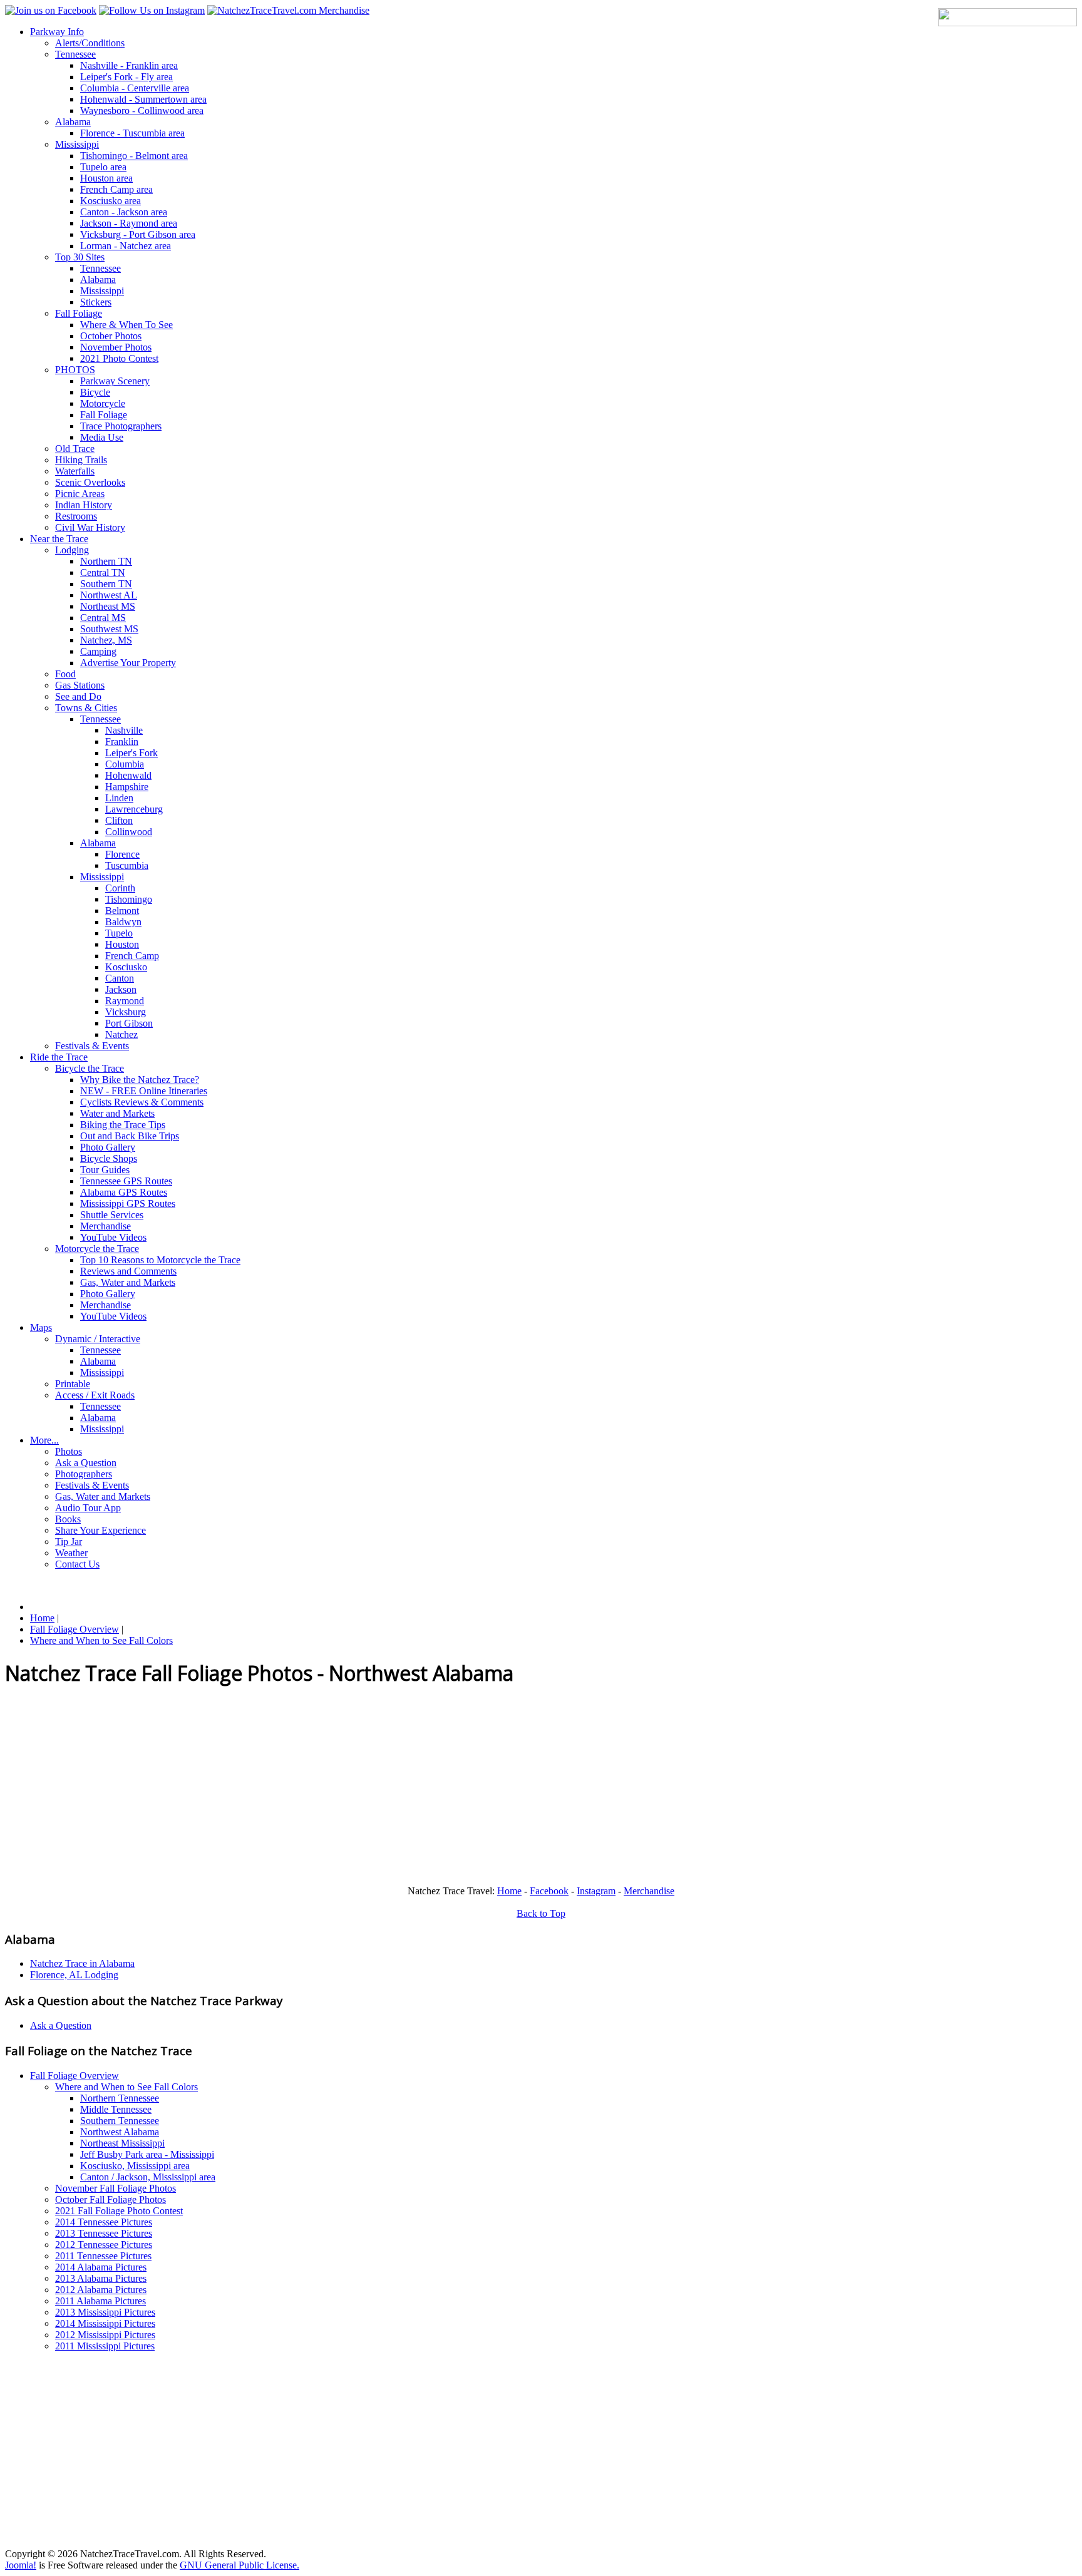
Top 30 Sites (80, 257)
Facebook (549, 1891)
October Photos (111, 336)
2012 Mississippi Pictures (105, 2335)
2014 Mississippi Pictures (105, 2323)
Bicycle (95, 392)
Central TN (103, 572)
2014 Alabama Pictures (101, 2267)
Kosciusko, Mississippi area (135, 2166)
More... (44, 1440)
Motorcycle (103, 403)
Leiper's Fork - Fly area (126, 77)
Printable (73, 1384)
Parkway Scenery (115, 381)
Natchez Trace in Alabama (82, 1963)
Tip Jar (69, 1542)
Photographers (84, 1474)
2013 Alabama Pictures (101, 2278)
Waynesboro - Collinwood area (142, 110)
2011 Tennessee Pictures (103, 2256)
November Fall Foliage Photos (116, 2188)
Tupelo (119, 933)
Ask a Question (86, 1463)
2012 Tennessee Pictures (104, 2245)
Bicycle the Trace (90, 1068)
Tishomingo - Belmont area (134, 156)
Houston (122, 944)
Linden (119, 798)
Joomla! (21, 2565)
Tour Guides (105, 1170)
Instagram (596, 1891)
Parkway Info (57, 32)
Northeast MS (108, 606)
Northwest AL (109, 595)
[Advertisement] (381, 1788)
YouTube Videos (113, 1237)
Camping (98, 651)
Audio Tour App (88, 1508)
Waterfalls (75, 471)
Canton (120, 978)
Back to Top (541, 1913)
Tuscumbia (127, 865)
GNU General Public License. (240, 2565)
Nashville (124, 730)
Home (509, 1891)
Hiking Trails (81, 460)
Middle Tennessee (116, 2109)
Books (68, 1519)
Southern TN (106, 584)
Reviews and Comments (128, 1271)
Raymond (125, 1001)
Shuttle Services (112, 1215)
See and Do (78, 696)
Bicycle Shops (109, 1158)
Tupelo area (103, 167)
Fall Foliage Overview (75, 2076)
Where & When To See (126, 325)
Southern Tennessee (120, 2121)
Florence (122, 854)
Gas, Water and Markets (128, 1282)
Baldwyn (123, 922)
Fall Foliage (79, 313)
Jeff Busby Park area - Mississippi (147, 2154)
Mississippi (77, 144)
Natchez (121, 1034)
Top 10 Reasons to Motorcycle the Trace (160, 1260)
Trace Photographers (121, 426)
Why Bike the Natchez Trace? (140, 1080)
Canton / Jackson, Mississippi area (148, 2177)
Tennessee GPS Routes (126, 1181)
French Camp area (116, 189)
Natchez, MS (106, 640)
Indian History (84, 505)
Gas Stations (80, 685)
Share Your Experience (100, 1530)
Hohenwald (128, 775)
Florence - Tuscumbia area (132, 133)
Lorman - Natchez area (126, 246)
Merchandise (106, 1226)
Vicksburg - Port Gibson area (138, 234)
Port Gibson (129, 1023)
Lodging (72, 550)
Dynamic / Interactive (98, 1339)
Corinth (120, 888)
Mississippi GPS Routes (128, 1203)
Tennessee (75, 54)
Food (65, 674)
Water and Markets (117, 1113)
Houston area (106, 178)
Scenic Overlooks (90, 482)
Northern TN (106, 561)
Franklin (122, 741)
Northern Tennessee (120, 2098)
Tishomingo (129, 899)
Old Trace (75, 449)
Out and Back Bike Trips (130, 1136)
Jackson (121, 989)
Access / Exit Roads (95, 1395)
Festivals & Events (92, 1046)
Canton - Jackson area (124, 212)
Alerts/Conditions (90, 43)
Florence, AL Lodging (74, 1975)
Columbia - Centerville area (135, 88)
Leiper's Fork (131, 753)
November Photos (116, 347)
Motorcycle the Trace (97, 1249)
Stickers (96, 302)
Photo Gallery (108, 1147)
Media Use (102, 437)
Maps (41, 1327)
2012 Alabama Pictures (101, 2290)
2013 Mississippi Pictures (105, 2312)
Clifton (119, 820)
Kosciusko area (111, 201)
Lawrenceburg (134, 809)
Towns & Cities (86, 708)
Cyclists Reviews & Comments (142, 1102)
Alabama (73, 122)
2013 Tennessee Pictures (104, 2233)
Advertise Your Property (128, 663)
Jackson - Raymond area (129, 223)
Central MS (103, 618)
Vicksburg (126, 1012)
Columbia (125, 764)
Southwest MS (109, 629)
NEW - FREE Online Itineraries (144, 1091)
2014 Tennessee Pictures (104, 2222)
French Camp (132, 956)
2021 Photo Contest (119, 358)
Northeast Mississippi (122, 2143)
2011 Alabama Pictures (100, 2301)
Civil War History (90, 527)
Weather (71, 1553)
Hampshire (127, 787)
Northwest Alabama (120, 2132)
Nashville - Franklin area (129, 65)
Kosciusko (126, 967)
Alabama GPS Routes (124, 1192)
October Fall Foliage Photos (111, 2199)
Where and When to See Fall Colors (126, 2087)
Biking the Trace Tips (123, 1125)
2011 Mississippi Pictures (105, 2346)
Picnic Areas (80, 494)
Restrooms (76, 516)
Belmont (122, 911)
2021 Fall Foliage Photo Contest (119, 2211)
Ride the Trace (59, 1057)
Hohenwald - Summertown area (143, 99)
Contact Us (77, 1564)
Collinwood (129, 832)
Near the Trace (59, 539)
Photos (69, 1451)
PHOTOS (75, 370)
